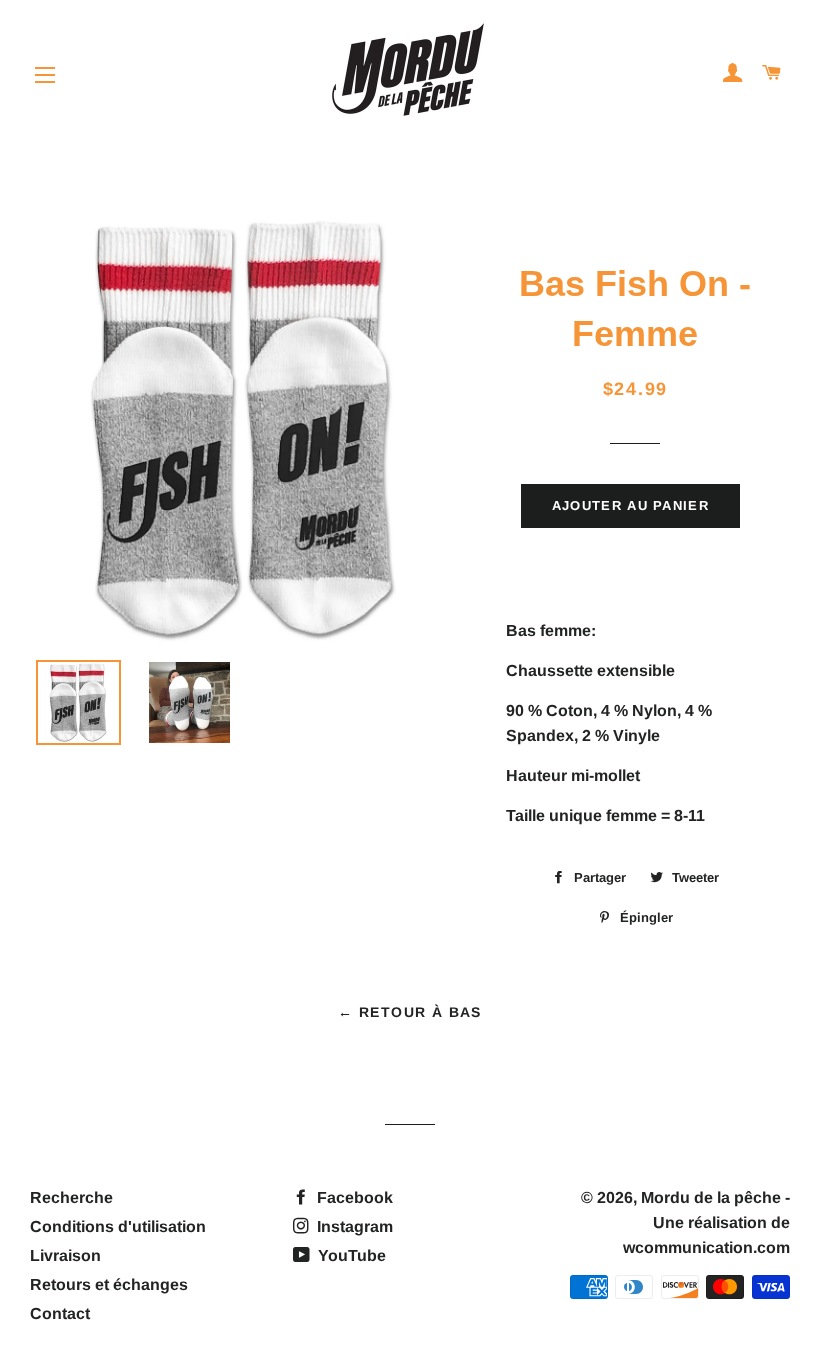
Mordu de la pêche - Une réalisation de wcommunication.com (706, 1222)
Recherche (71, 1197)
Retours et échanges (109, 1284)
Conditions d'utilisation (118, 1226)
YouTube (350, 1255)
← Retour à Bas (410, 1012)
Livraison (65, 1255)
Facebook (353, 1197)
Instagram (353, 1226)
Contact (60, 1313)
